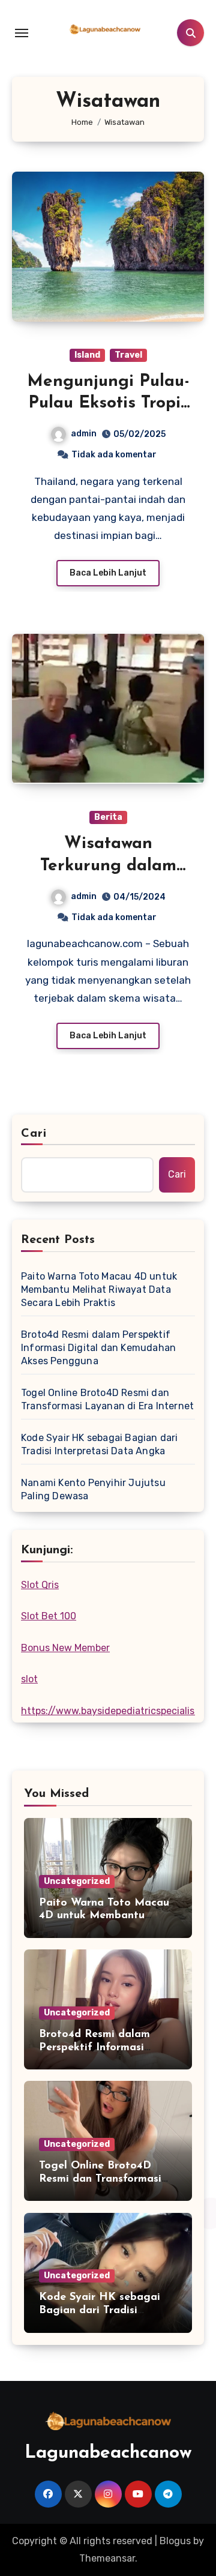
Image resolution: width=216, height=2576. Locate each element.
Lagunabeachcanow (108, 2453)
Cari (34, 1134)
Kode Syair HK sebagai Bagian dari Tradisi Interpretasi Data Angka (100, 1444)
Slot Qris (40, 1585)
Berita (108, 817)
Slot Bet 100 (49, 1616)
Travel (128, 355)
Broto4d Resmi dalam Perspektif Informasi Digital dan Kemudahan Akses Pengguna (98, 1348)
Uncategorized (77, 1881)
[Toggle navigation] (22, 33)
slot (29, 1679)
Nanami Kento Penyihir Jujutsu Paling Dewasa (93, 1489)
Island (87, 355)
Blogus (175, 2541)
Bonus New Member (65, 1648)
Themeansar (107, 2558)
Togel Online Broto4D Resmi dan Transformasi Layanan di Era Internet (107, 1399)
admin (84, 434)
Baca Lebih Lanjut (108, 573)
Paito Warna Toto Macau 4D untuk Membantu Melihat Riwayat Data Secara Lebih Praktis (99, 1290)
